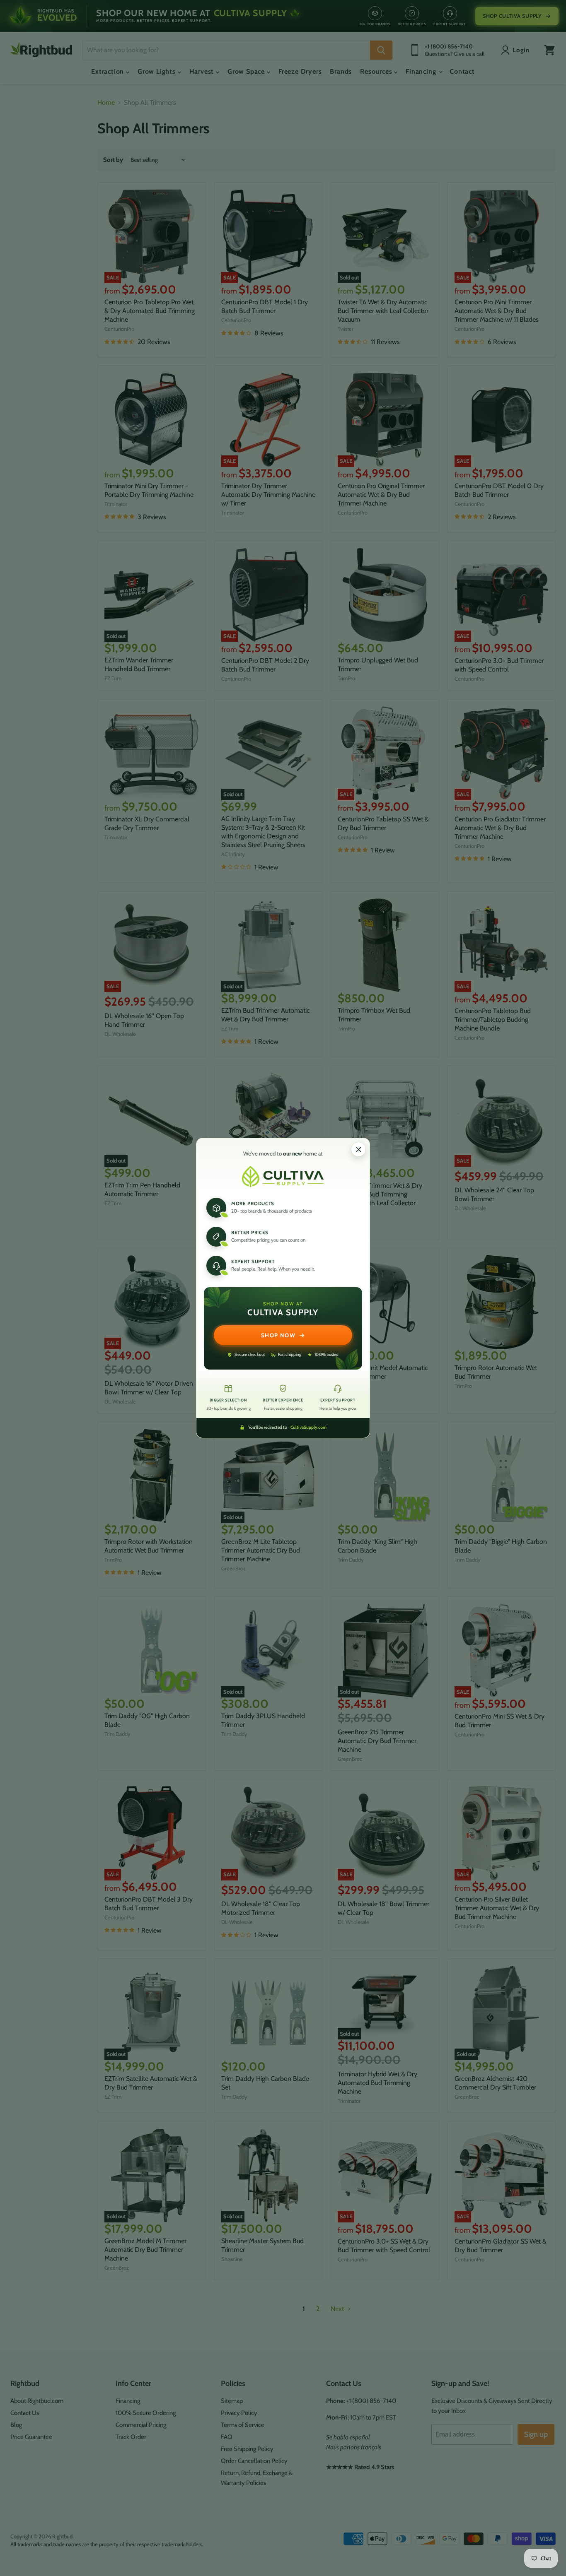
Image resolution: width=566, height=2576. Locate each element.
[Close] (358, 1149)
